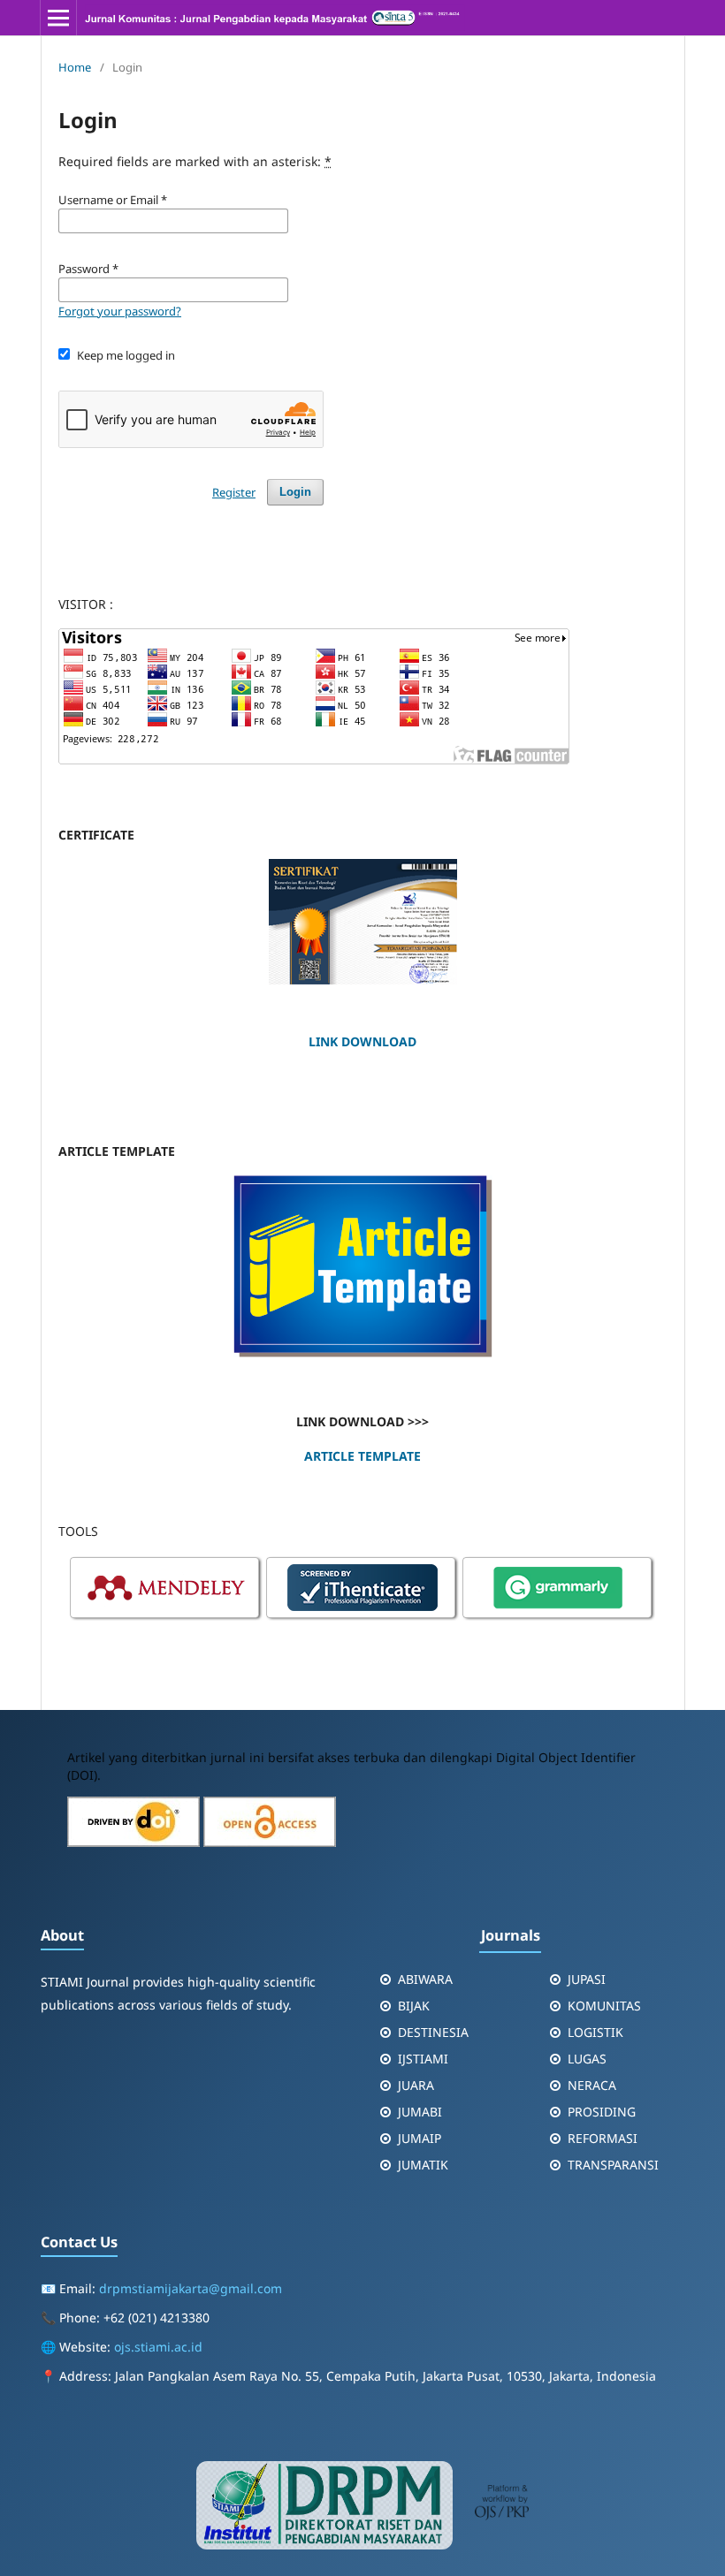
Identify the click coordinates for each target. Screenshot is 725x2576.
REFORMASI (603, 2138)
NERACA (592, 2085)
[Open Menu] (58, 18)
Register (234, 492)
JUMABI (420, 2112)
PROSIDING (602, 2112)
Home (75, 67)
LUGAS (587, 2059)
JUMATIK (423, 2165)
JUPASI (587, 1979)
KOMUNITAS (604, 2006)
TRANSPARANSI (613, 2165)
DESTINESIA (433, 2032)
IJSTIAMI (423, 2059)
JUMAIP (420, 2138)
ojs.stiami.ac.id (158, 2347)
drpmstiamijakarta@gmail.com (191, 2288)
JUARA (416, 2085)
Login (295, 492)
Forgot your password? (120, 311)
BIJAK (414, 2006)
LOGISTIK (595, 2032)
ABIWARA (425, 1979)
